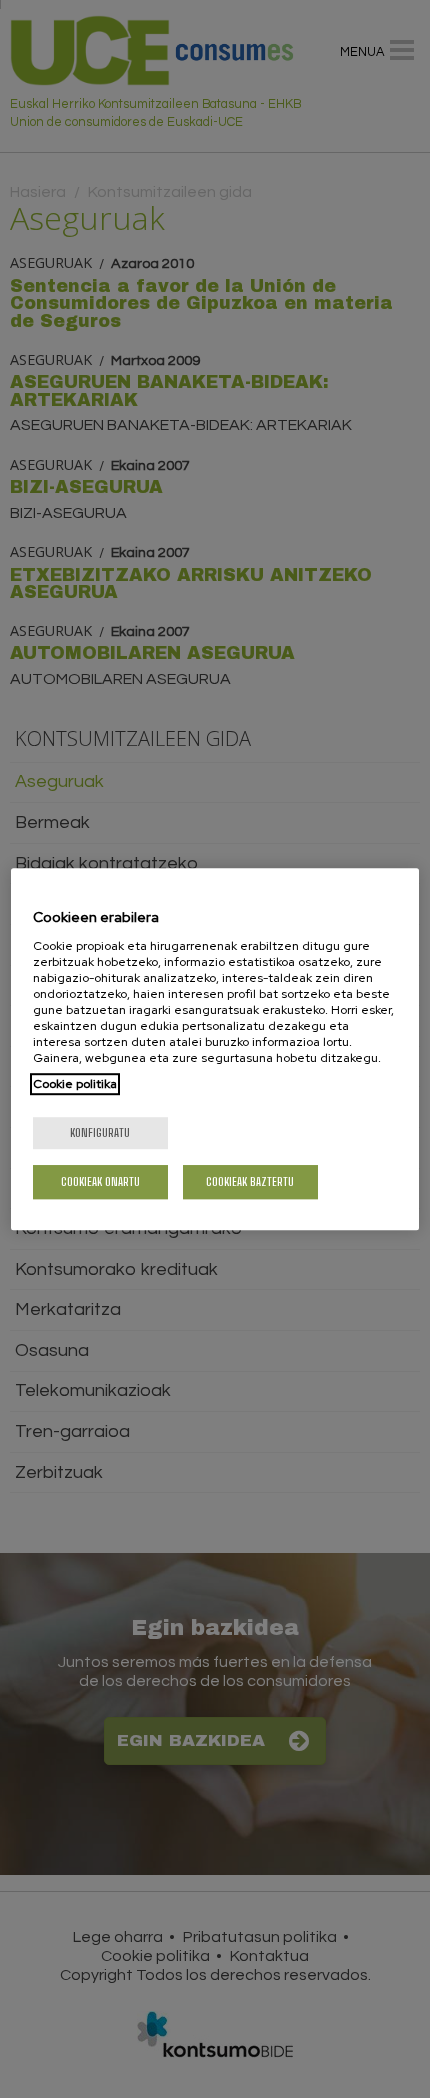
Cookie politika (75, 1084)
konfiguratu (100, 1132)
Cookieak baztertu (250, 1181)
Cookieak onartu (100, 1181)
